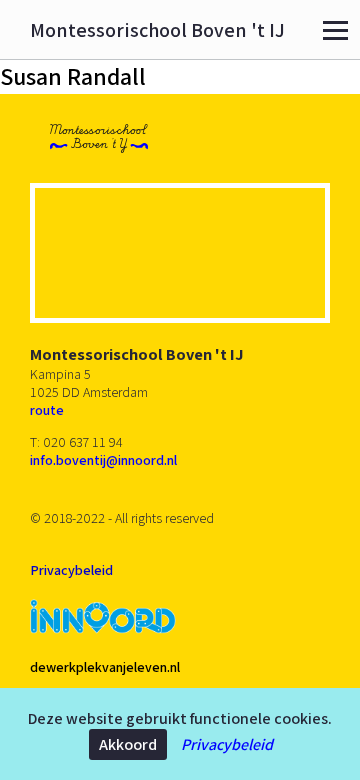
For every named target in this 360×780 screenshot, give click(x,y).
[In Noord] (103, 618)
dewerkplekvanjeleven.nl (105, 667)
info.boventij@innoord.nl (103, 460)
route (47, 410)
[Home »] (99, 138)
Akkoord (128, 744)
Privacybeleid (227, 744)
